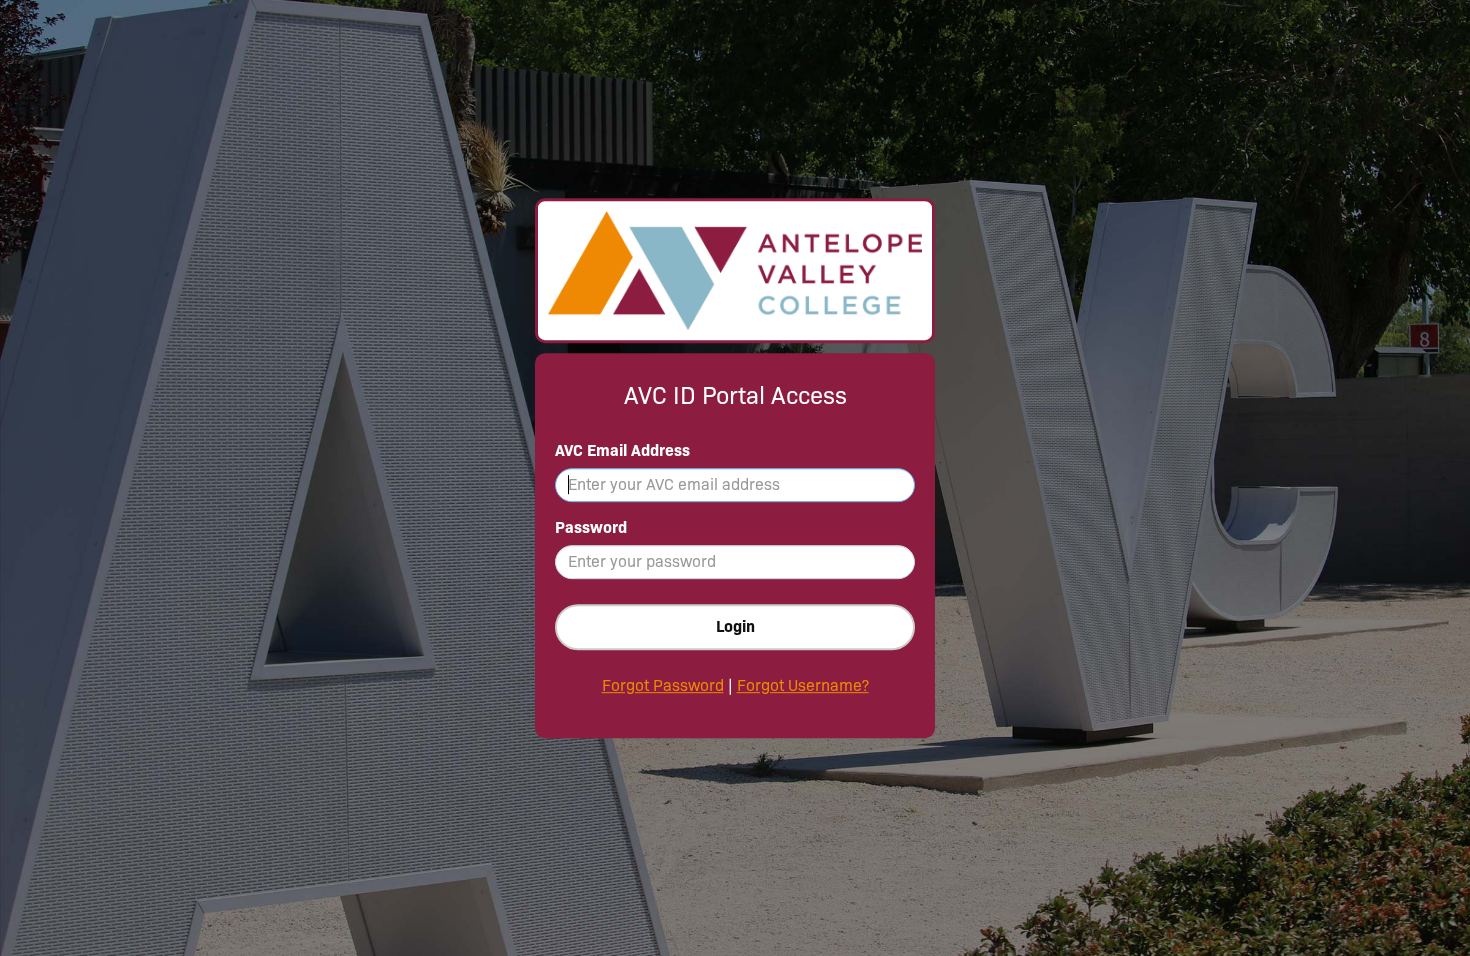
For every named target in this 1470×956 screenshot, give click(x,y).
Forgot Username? (803, 685)
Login (735, 626)
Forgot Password (663, 685)
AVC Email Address (622, 450)
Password (591, 527)
